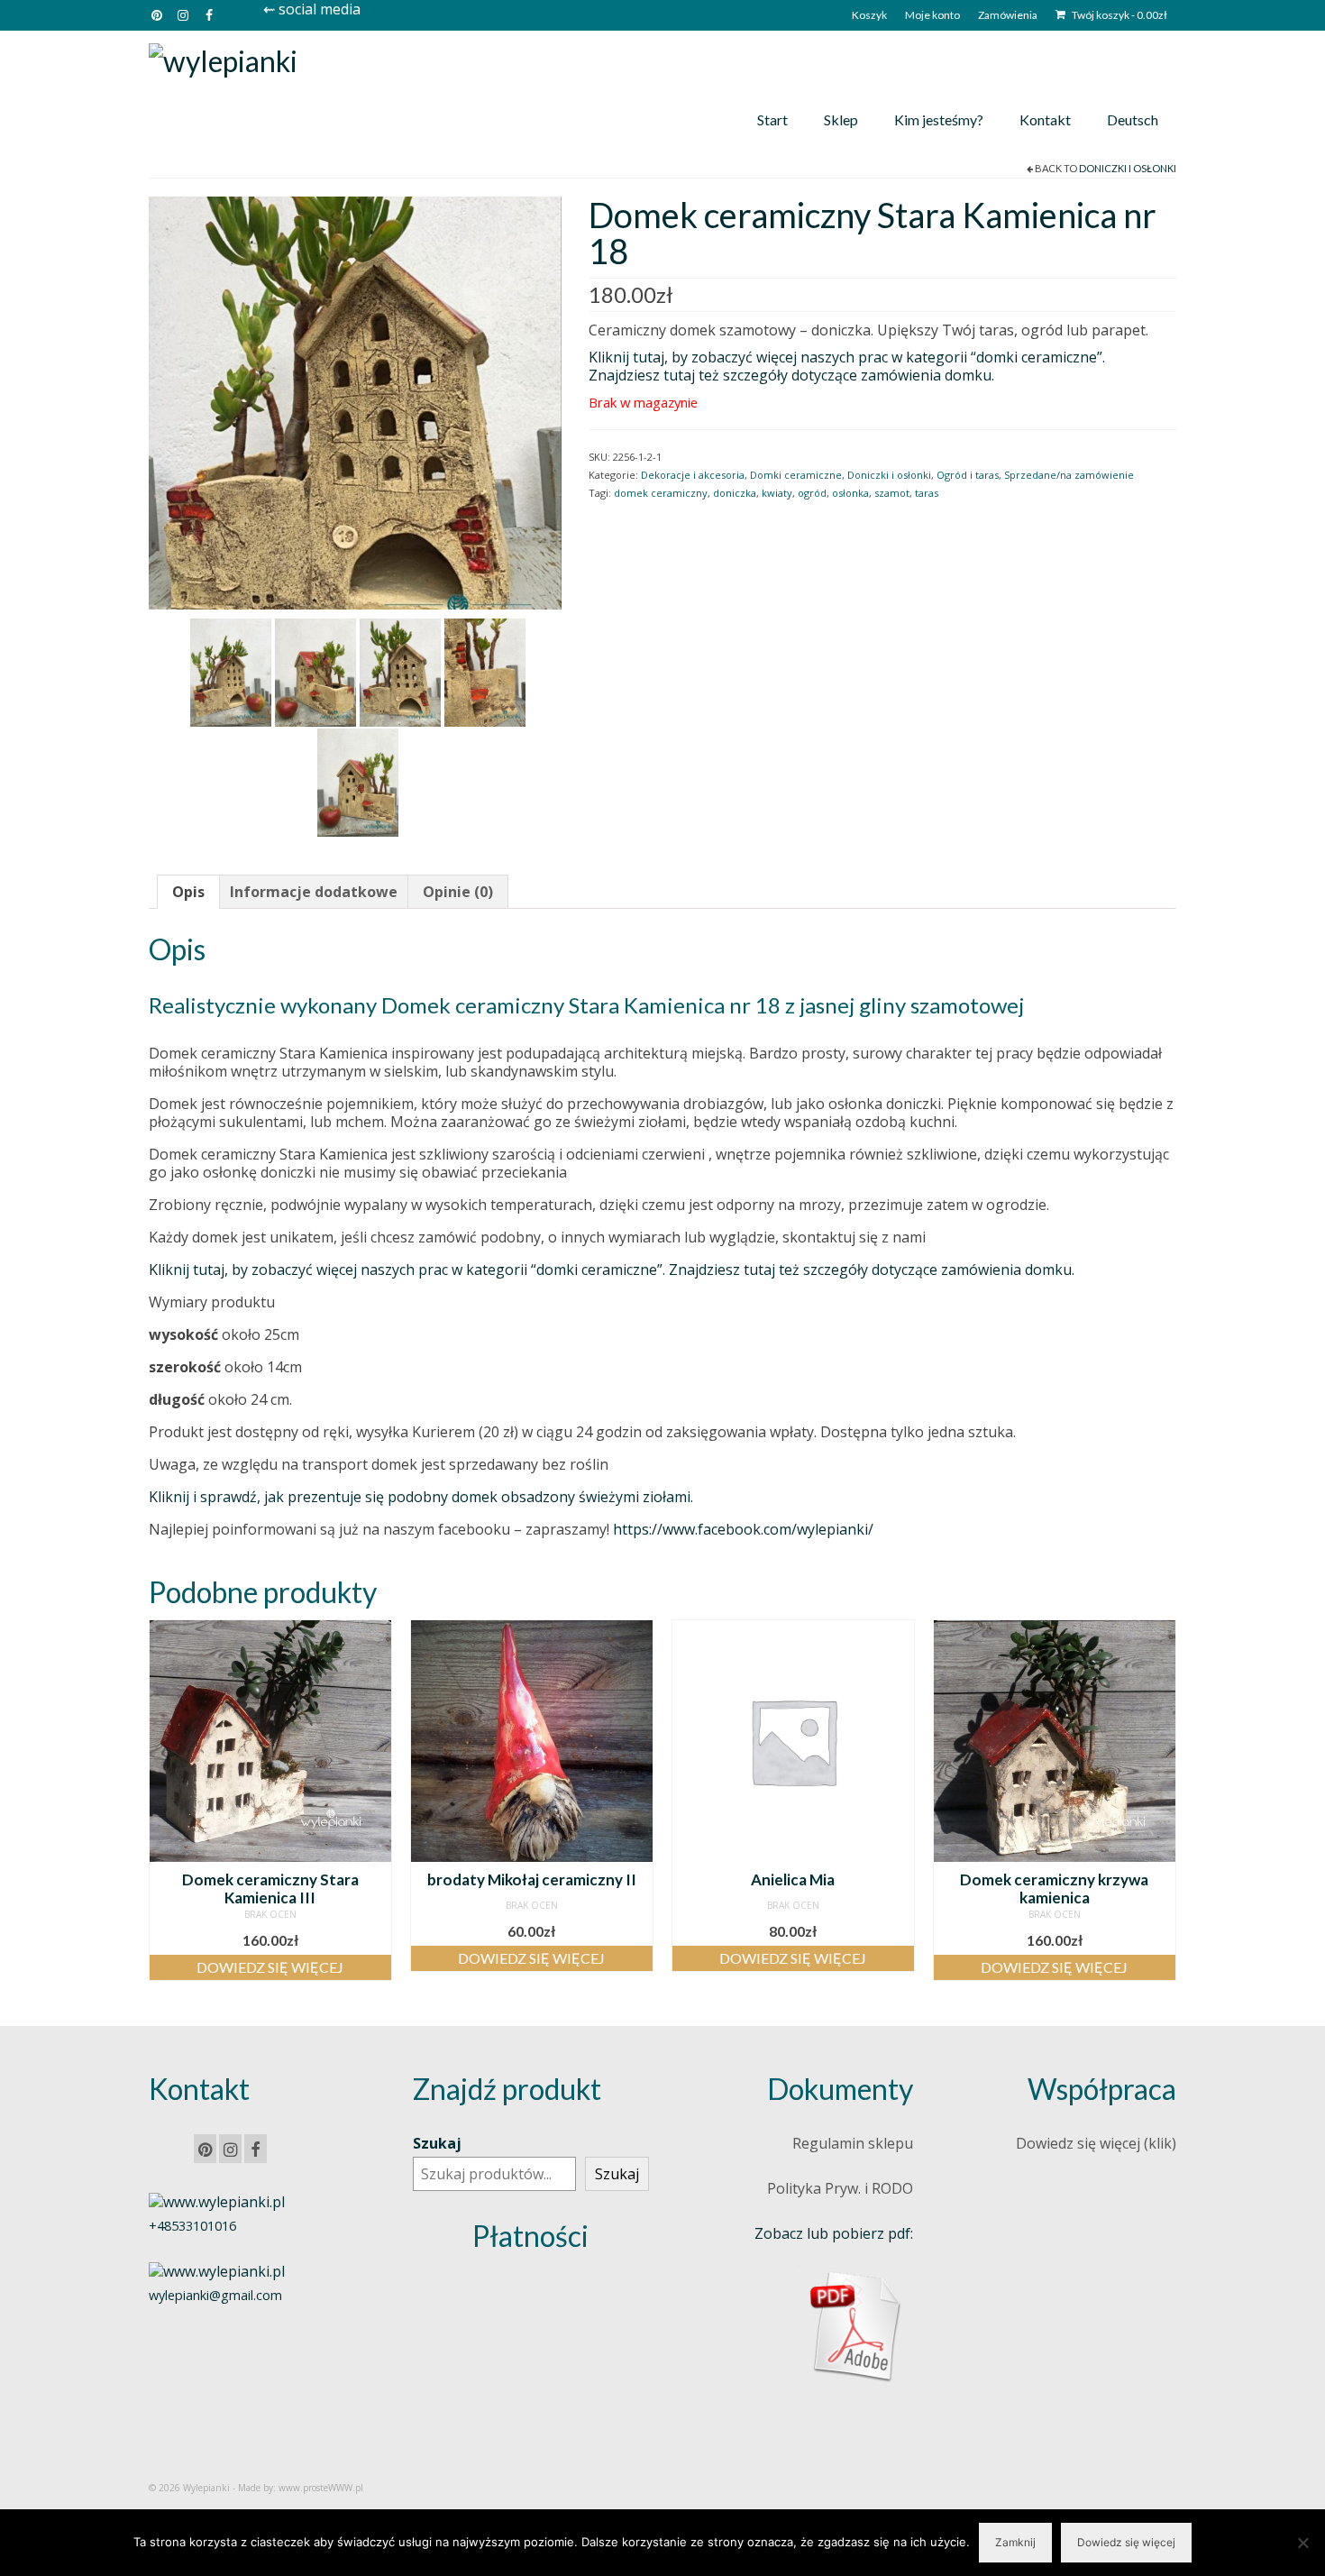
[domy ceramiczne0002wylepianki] (231, 671)
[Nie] (1302, 2543)
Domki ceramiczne (796, 475)
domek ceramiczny (661, 493)
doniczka (735, 493)
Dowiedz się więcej (270, 1967)
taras (927, 493)
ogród (812, 493)
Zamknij (1015, 2542)
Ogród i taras (968, 475)
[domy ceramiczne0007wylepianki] (485, 671)
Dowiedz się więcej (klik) (1096, 2143)
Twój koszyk (1119, 15)
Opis (188, 892)
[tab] (188, 892)
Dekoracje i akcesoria (693, 475)
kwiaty (777, 493)
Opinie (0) (458, 892)
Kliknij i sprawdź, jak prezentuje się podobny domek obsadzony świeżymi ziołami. (421, 1497)
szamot (892, 493)
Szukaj (437, 2143)
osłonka (850, 493)
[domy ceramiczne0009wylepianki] (358, 781)
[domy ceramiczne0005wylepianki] (355, 401)
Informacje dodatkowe (314, 892)
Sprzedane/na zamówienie (1069, 475)
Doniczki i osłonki (1128, 168)
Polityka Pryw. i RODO (840, 2188)
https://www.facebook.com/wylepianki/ (743, 1529)
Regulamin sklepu (853, 2143)
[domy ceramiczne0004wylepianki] (315, 671)
